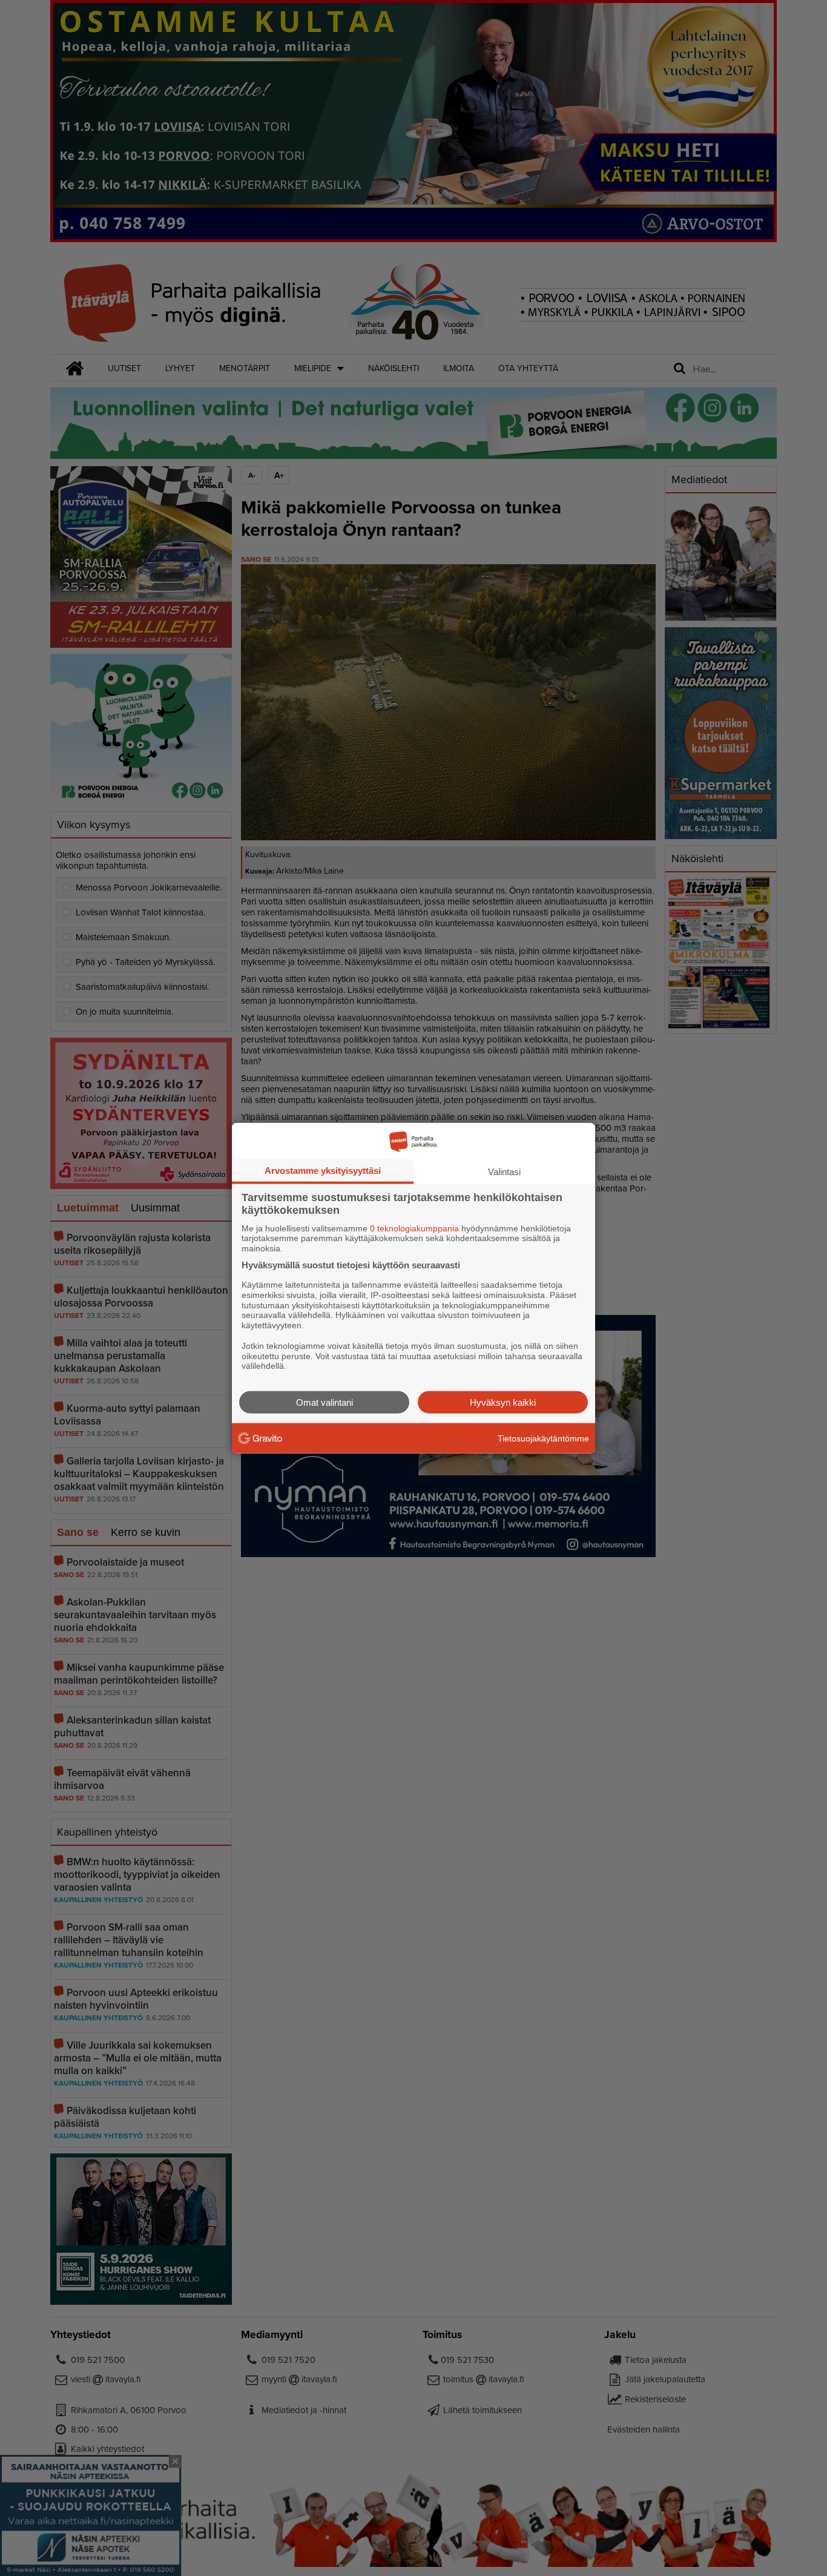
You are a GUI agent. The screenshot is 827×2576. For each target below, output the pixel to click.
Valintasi (504, 1171)
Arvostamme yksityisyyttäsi (323, 1170)
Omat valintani (325, 1402)
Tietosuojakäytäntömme (543, 1438)
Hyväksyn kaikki (503, 1402)
